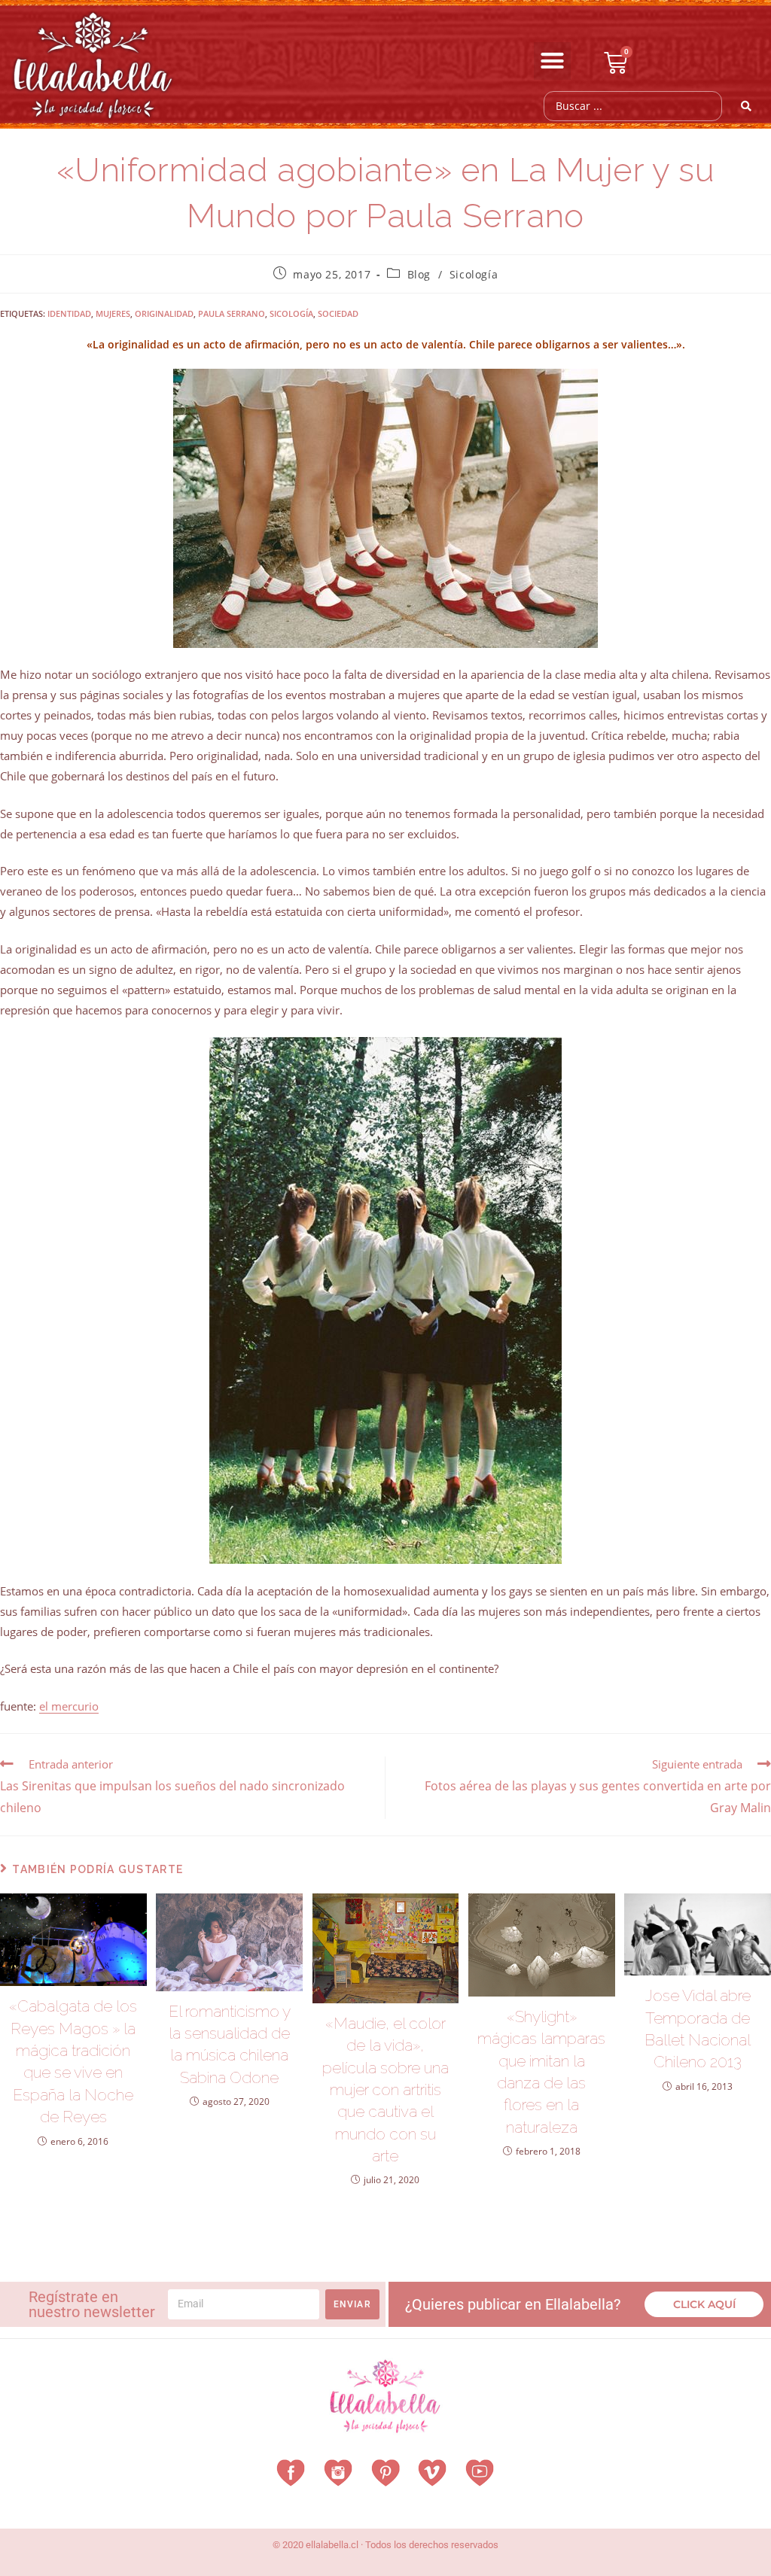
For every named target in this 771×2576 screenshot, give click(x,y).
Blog (419, 274)
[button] (553, 61)
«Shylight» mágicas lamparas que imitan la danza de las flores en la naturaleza (541, 2072)
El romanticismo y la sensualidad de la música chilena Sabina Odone (230, 2044)
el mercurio (69, 1706)
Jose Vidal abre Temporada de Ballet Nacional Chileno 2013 (698, 2029)
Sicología (474, 274)
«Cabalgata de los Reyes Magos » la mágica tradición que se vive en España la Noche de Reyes (73, 2061)
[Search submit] (747, 106)
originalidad (164, 313)
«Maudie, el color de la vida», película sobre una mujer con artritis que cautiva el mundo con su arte (385, 2089)
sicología (291, 313)
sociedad (338, 313)
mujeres (113, 313)
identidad (69, 313)
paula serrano (232, 313)
